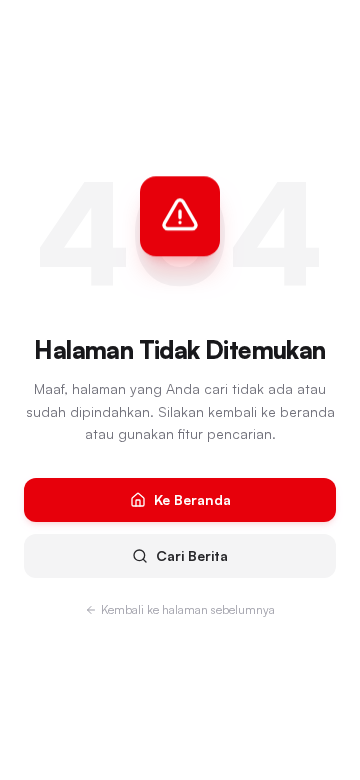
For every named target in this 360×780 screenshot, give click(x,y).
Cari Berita (192, 555)
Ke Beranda (192, 499)
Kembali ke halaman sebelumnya (188, 609)
